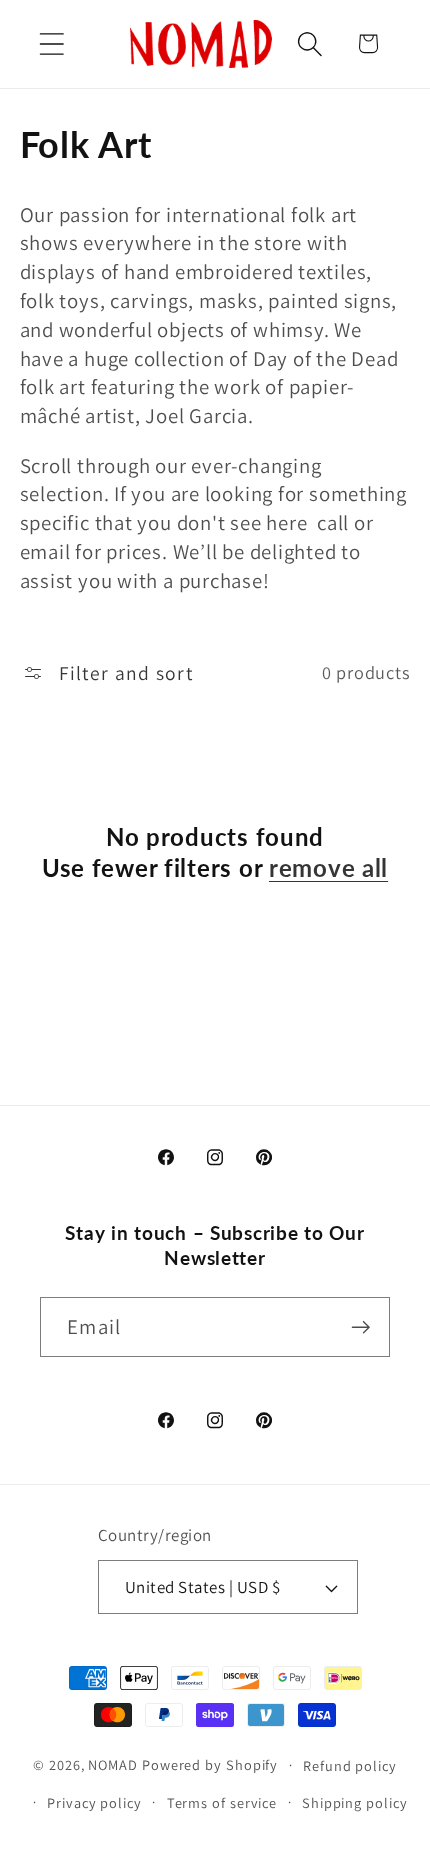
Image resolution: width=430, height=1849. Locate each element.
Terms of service (222, 1802)
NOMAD (113, 1764)
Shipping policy (355, 1802)
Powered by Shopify (210, 1764)
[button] (51, 43)
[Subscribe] (360, 1327)
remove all (328, 867)
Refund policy (350, 1765)
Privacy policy (94, 1802)
